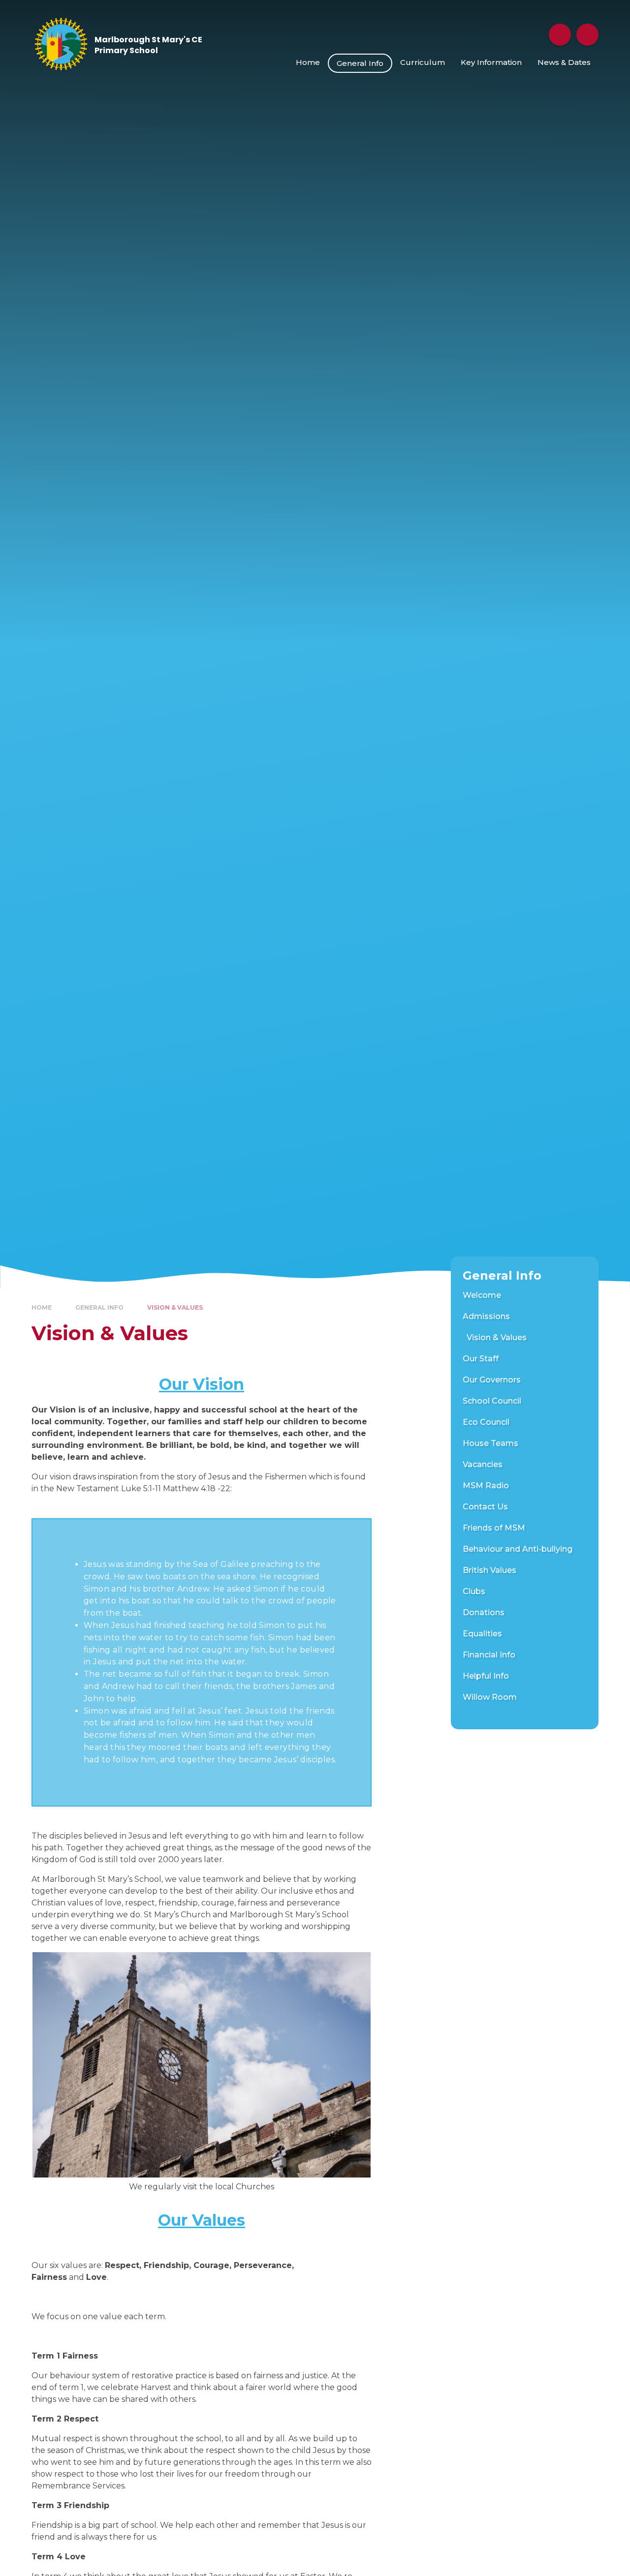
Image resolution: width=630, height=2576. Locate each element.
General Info (99, 1307)
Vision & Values (175, 1307)
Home (42, 1307)
